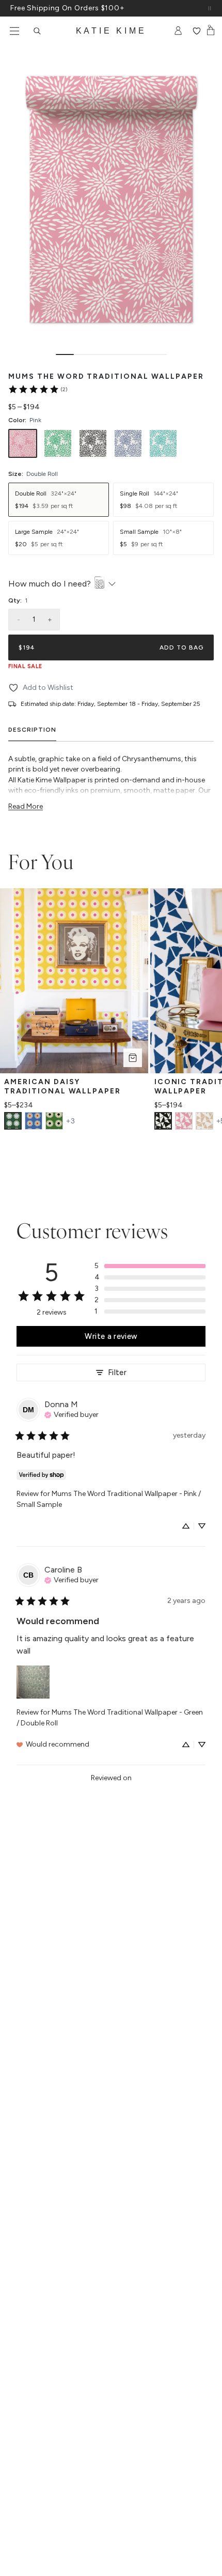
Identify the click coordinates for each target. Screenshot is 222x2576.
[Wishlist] (196, 31)
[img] (72, 1414)
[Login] (178, 31)
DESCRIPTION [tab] (32, 730)
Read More (26, 806)
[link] (37, 389)
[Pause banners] (210, 8)
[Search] (37, 31)
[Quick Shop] (133, 1058)
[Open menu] (14, 31)
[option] (23, 443)
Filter (117, 1372)
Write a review (111, 1336)
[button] (150, 1266)
